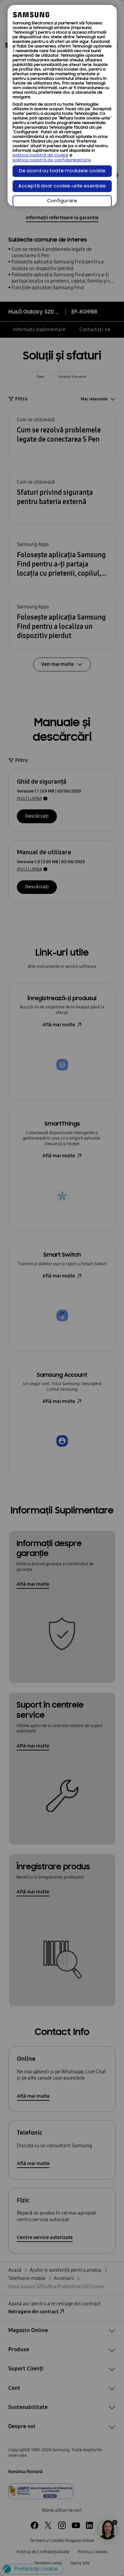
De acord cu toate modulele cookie (62, 171)
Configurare (62, 201)
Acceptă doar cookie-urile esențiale (62, 186)
